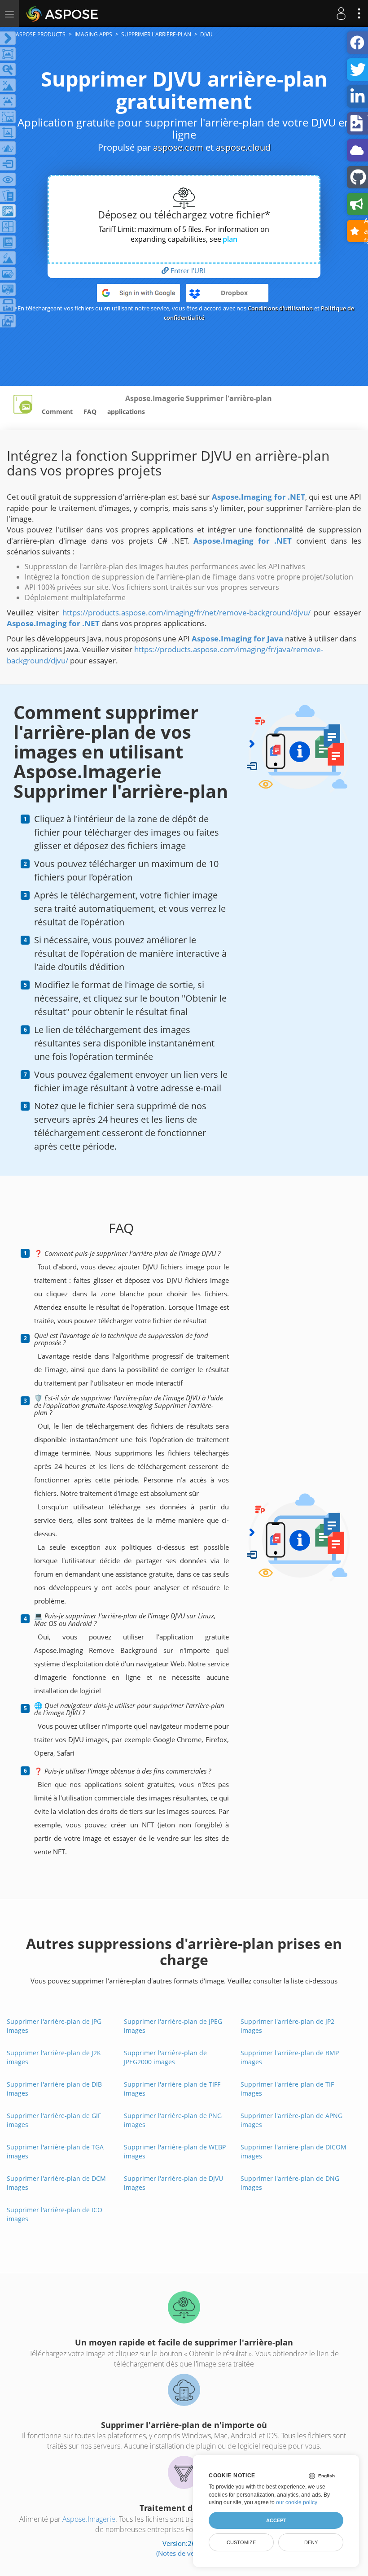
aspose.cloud (243, 147)
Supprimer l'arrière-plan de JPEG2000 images (165, 2057)
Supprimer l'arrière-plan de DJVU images (173, 2183)
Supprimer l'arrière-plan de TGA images (55, 2151)
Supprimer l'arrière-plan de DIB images (54, 2089)
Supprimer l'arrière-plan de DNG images (290, 2183)
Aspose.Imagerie (89, 2519)
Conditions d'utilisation (280, 308)
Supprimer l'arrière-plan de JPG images (54, 2026)
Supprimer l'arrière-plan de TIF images (287, 2089)
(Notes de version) (184, 2553)
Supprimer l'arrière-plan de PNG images (173, 2120)
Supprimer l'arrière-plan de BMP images (290, 2057)
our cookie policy (296, 2502)
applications (126, 412)
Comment (57, 412)
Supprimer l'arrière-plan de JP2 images (287, 2026)
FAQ (90, 412)
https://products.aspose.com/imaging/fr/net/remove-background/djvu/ (186, 612)
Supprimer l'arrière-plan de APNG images (291, 2120)
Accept (276, 2520)
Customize (241, 2542)
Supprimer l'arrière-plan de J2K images (54, 2057)
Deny (311, 2542)
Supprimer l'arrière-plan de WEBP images (175, 2151)
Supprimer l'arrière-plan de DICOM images (294, 2151)
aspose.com (178, 147)
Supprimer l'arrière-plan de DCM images (56, 2183)
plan (230, 239)
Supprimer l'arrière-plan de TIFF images (172, 2089)
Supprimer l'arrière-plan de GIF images (54, 2120)
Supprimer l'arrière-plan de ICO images (55, 2214)
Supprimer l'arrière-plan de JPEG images (173, 2026)
